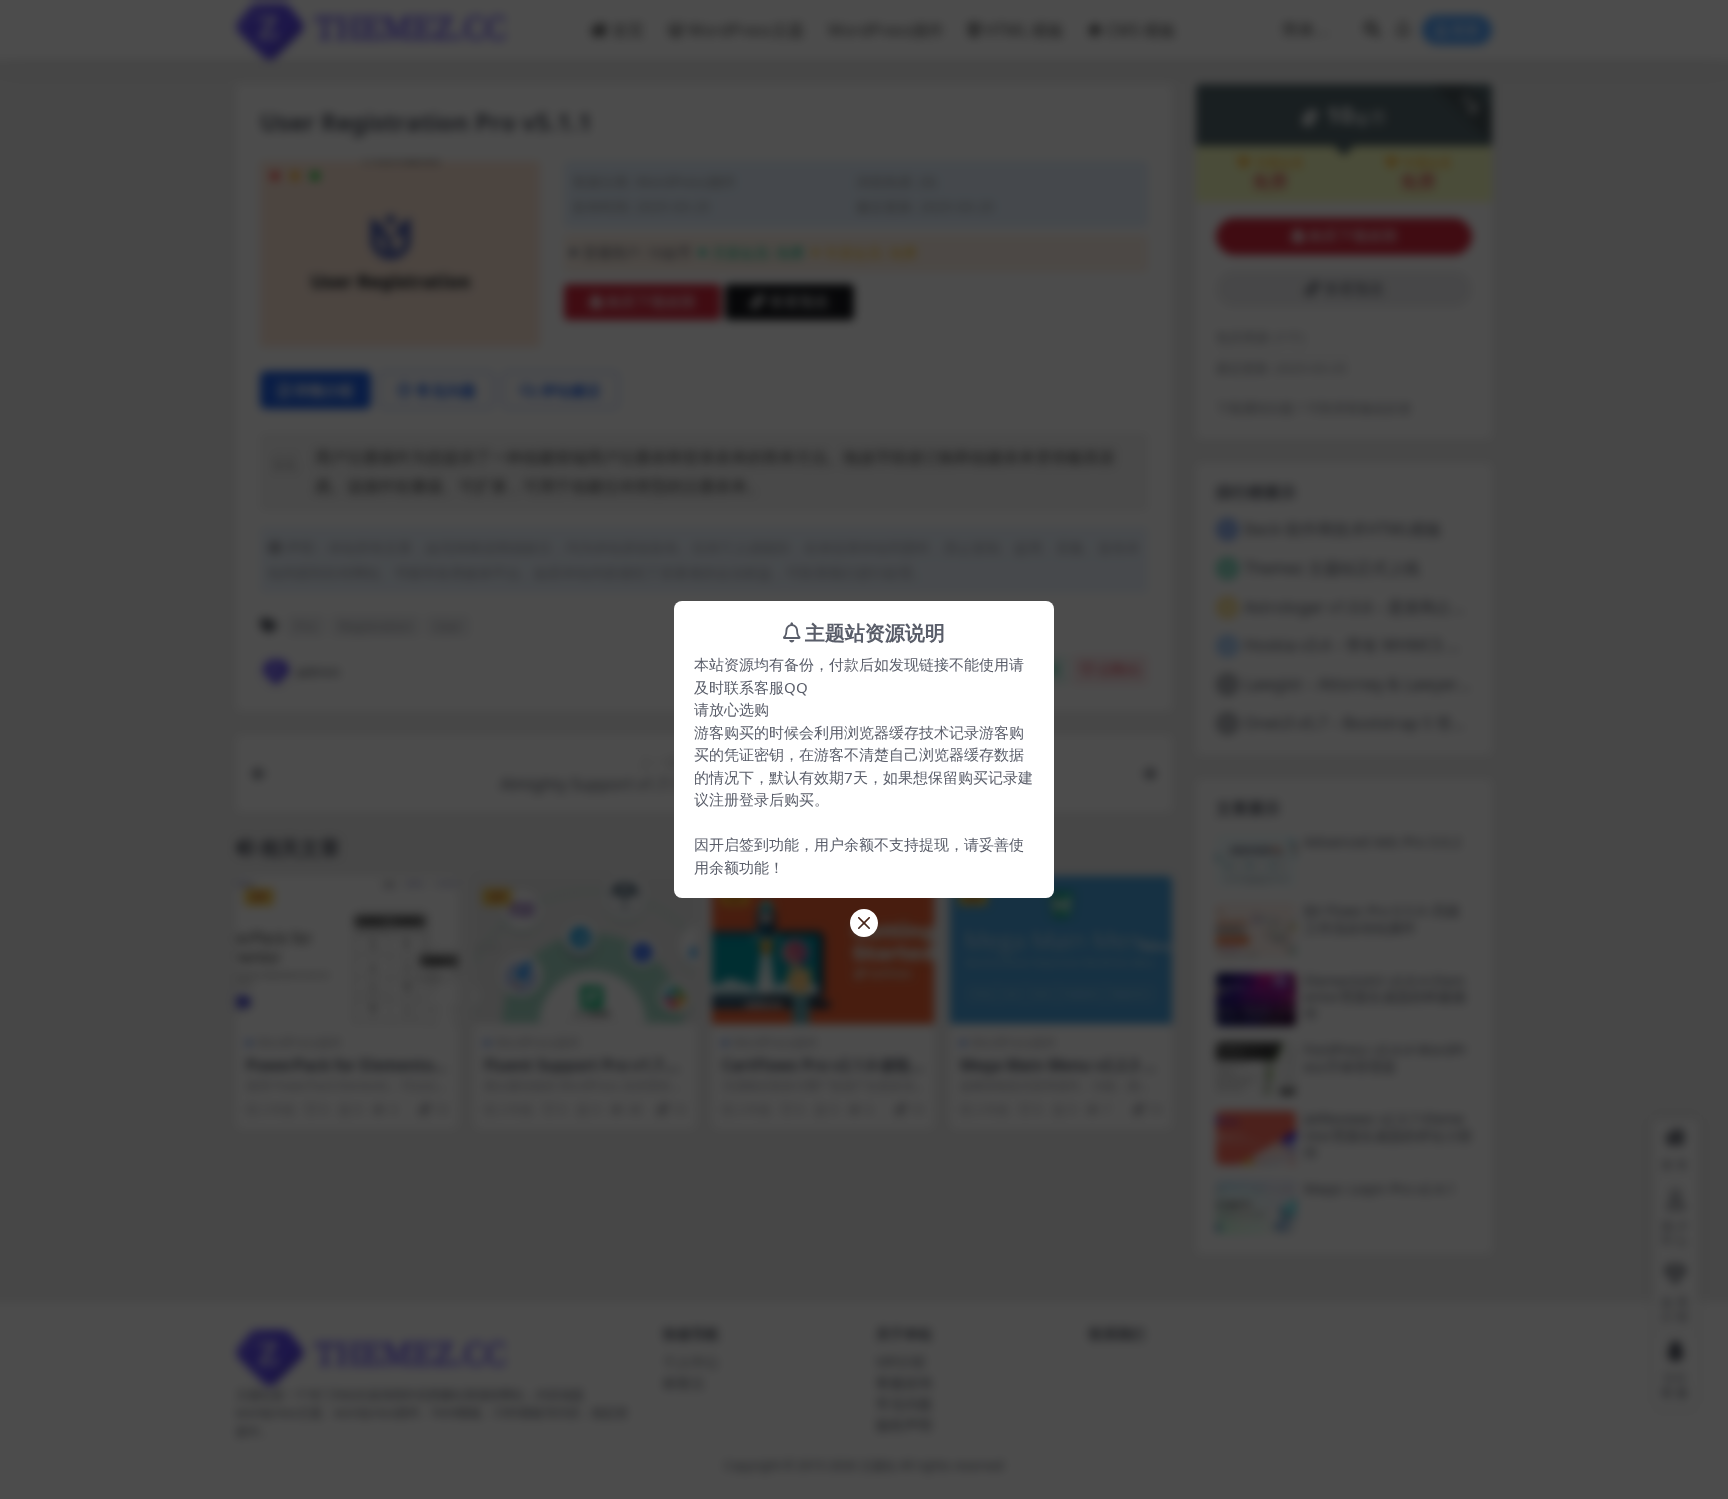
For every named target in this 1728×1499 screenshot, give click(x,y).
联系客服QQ (766, 687)
